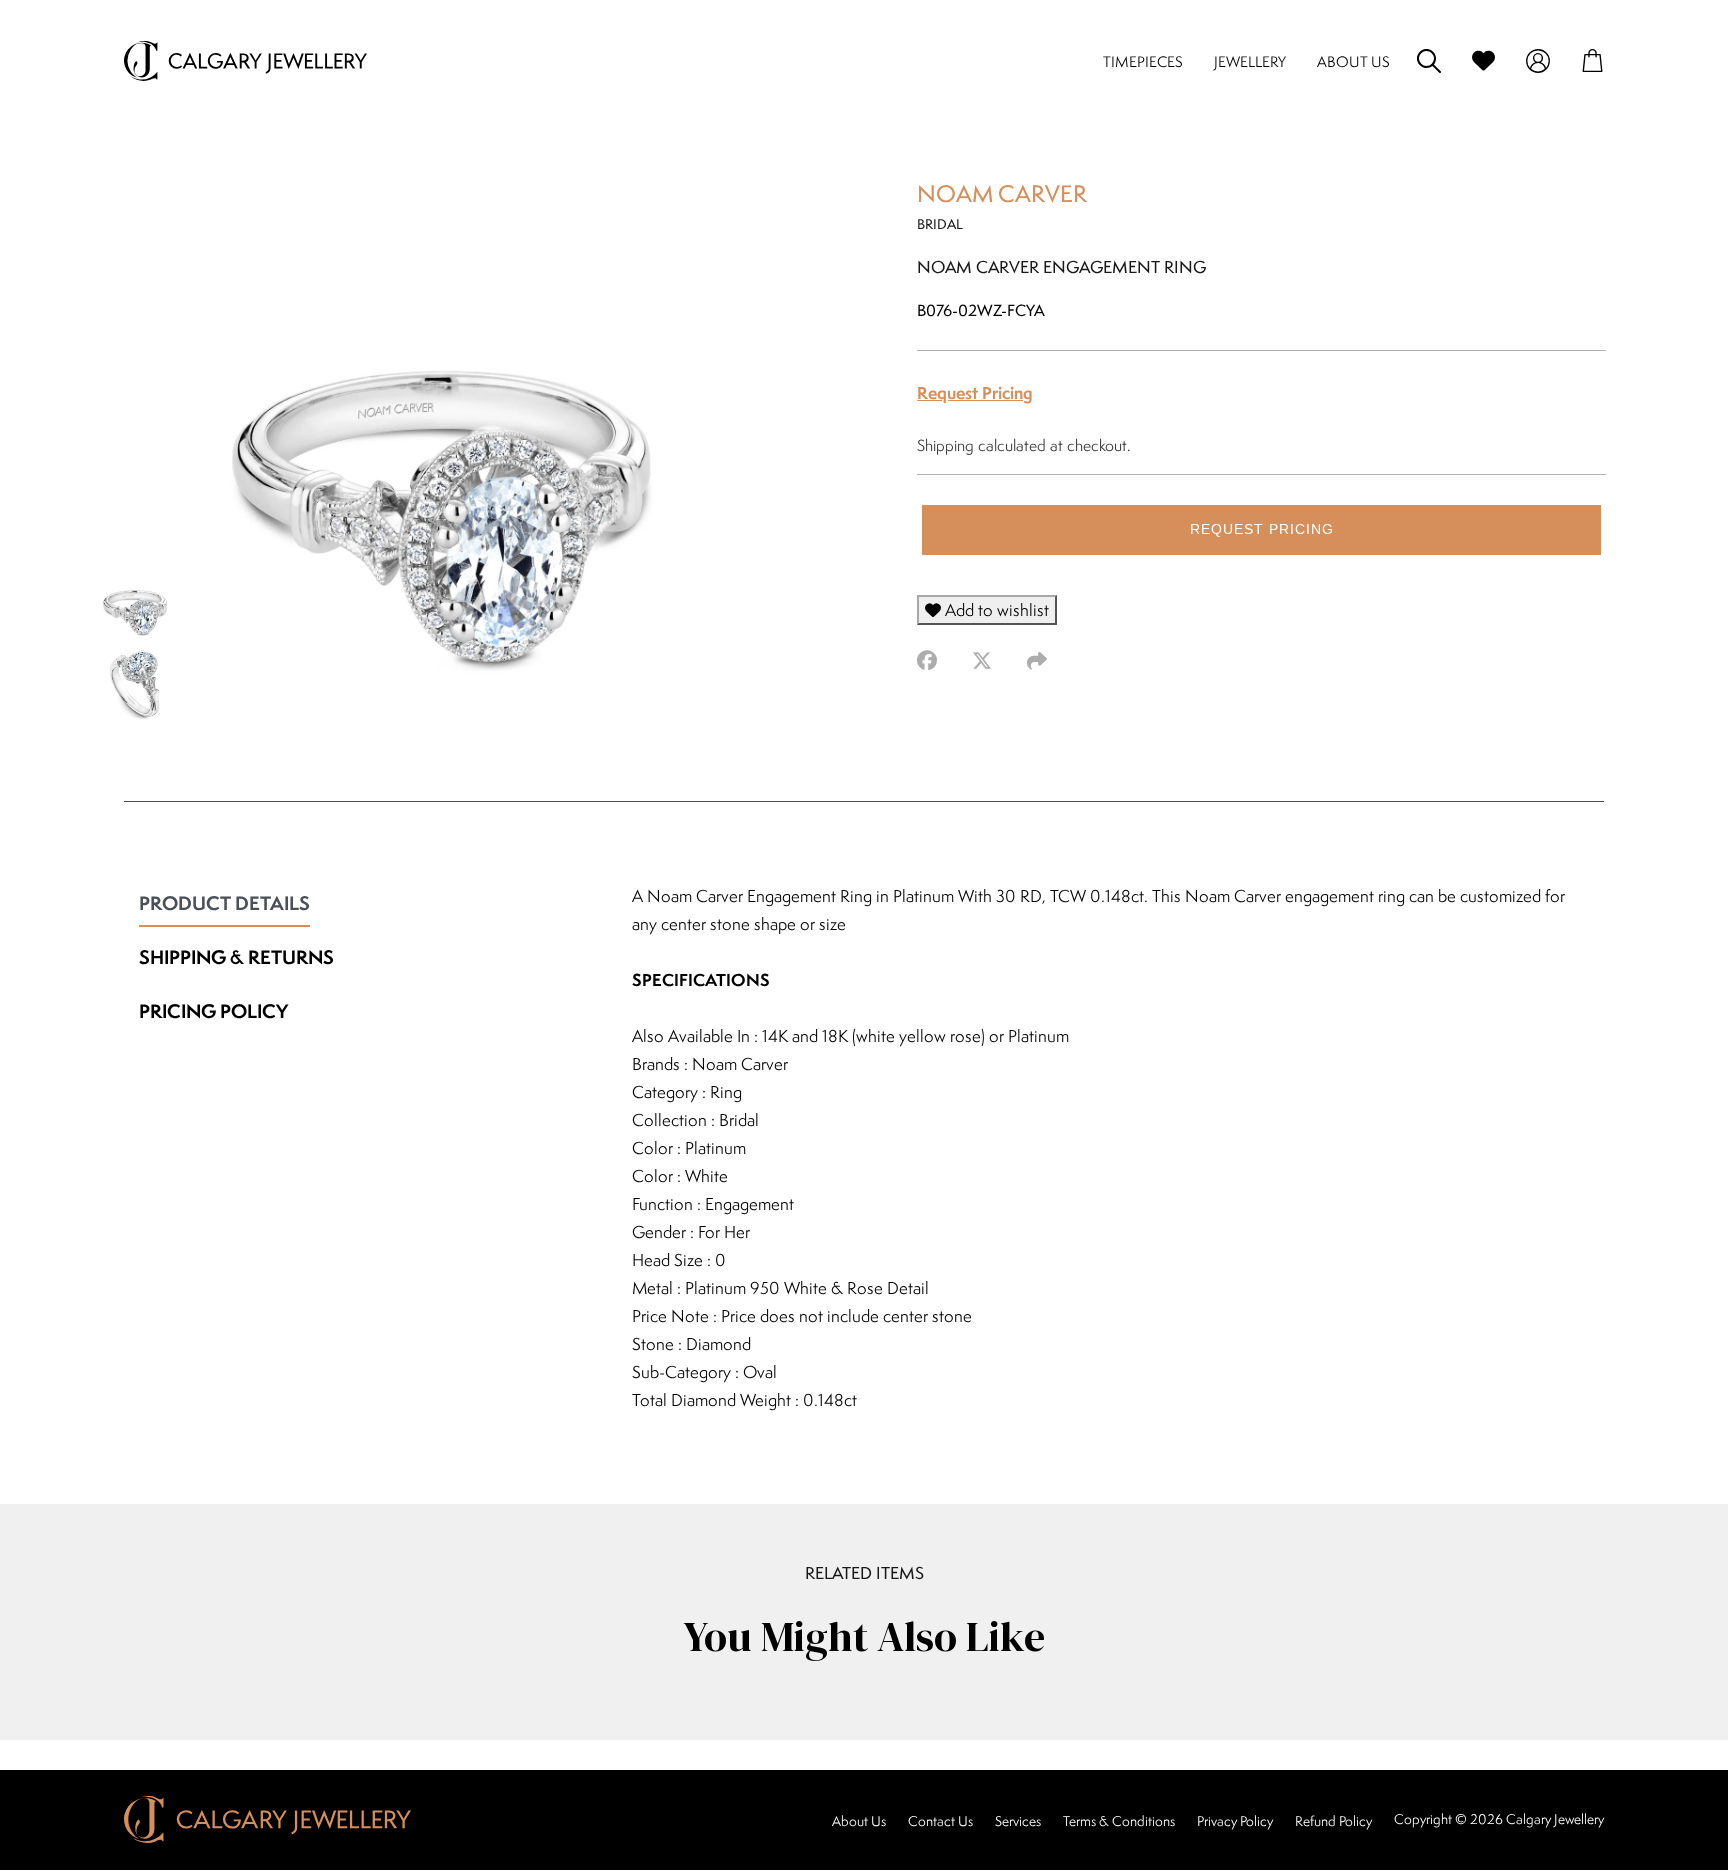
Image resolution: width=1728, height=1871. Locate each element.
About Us (859, 1821)
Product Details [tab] (224, 903)
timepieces (1143, 61)
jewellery (1250, 61)
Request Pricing (975, 392)
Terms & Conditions (1119, 1821)
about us (1353, 61)
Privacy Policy (1235, 1821)
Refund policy (1333, 1821)
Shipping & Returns (236, 957)
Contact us (940, 1821)
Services (1018, 1821)
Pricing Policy (213, 1011)
